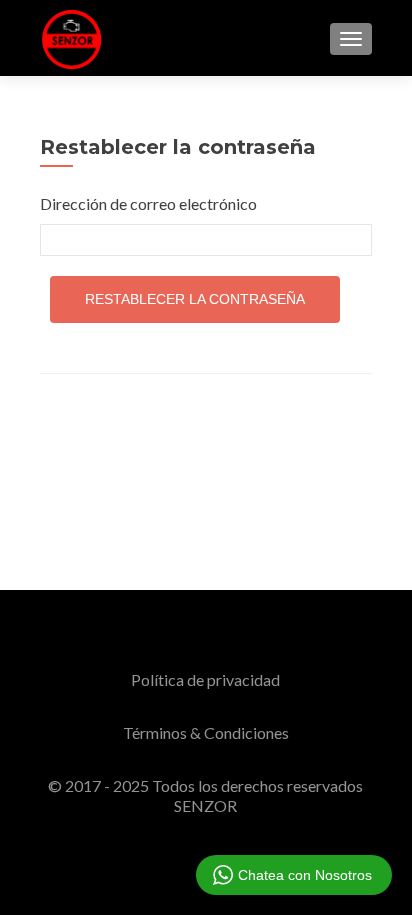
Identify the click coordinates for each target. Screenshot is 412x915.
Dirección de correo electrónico (148, 203)
